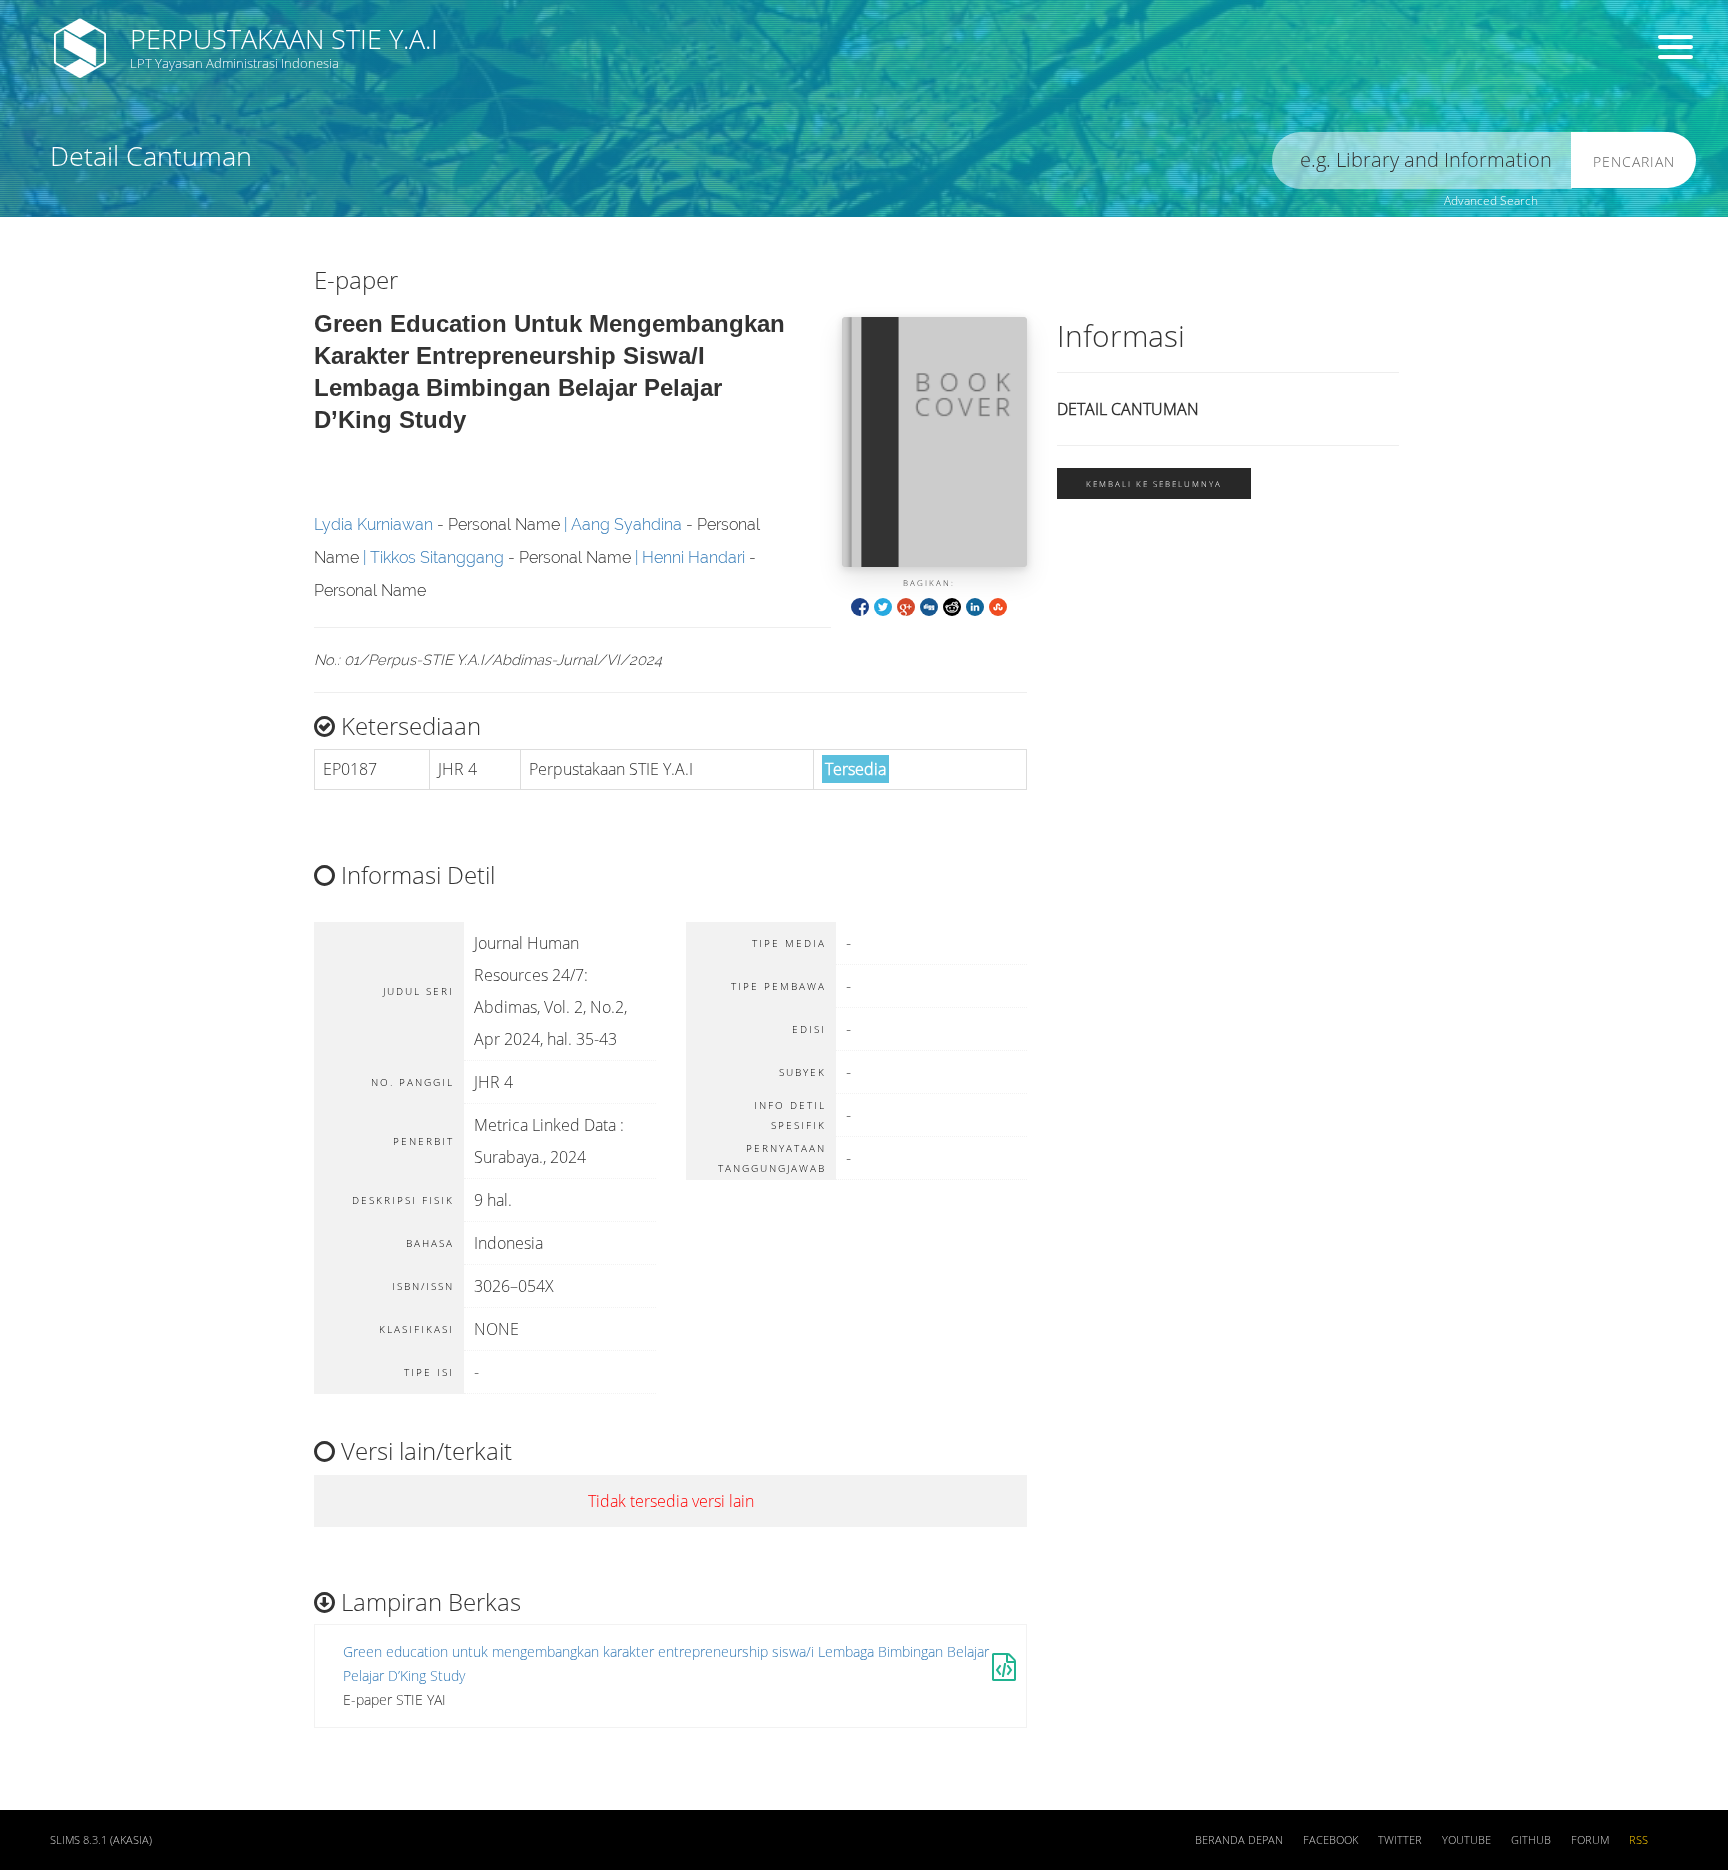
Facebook (1330, 1840)
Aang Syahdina (626, 524)
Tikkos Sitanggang (437, 557)
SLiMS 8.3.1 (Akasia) (101, 1840)
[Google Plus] (906, 605)
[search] (1422, 160)
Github (1531, 1840)
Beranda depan (1239, 1840)
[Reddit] (952, 605)
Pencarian (1634, 161)
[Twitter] (883, 605)
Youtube (1466, 1840)
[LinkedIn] (975, 605)
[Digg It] (929, 605)
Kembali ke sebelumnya (1154, 483)
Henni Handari (693, 557)
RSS (1638, 1840)
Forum (1590, 1840)
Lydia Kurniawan (373, 524)
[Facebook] (860, 605)
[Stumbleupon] (998, 605)
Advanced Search (1491, 200)
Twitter (1400, 1840)
